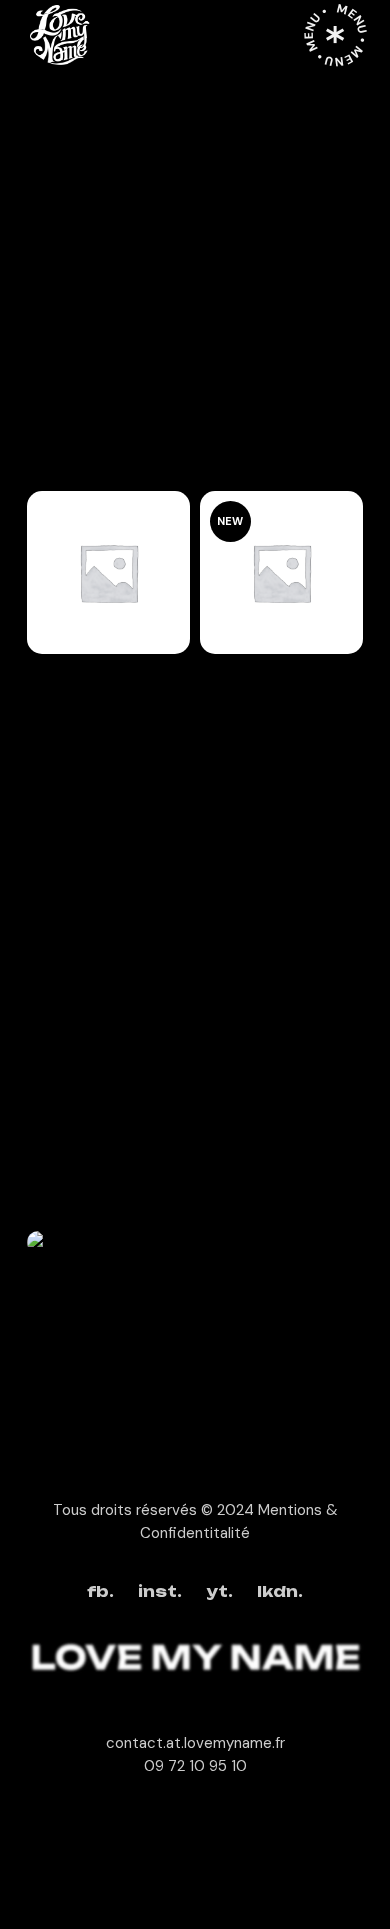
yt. (219, 1592)
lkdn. (280, 1592)
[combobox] (145, 448)
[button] (109, 582)
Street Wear (71, 718)
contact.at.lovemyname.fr (195, 1743)
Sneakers (250, 671)
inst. (160, 1592)
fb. (100, 1592)
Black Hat (78, 671)
